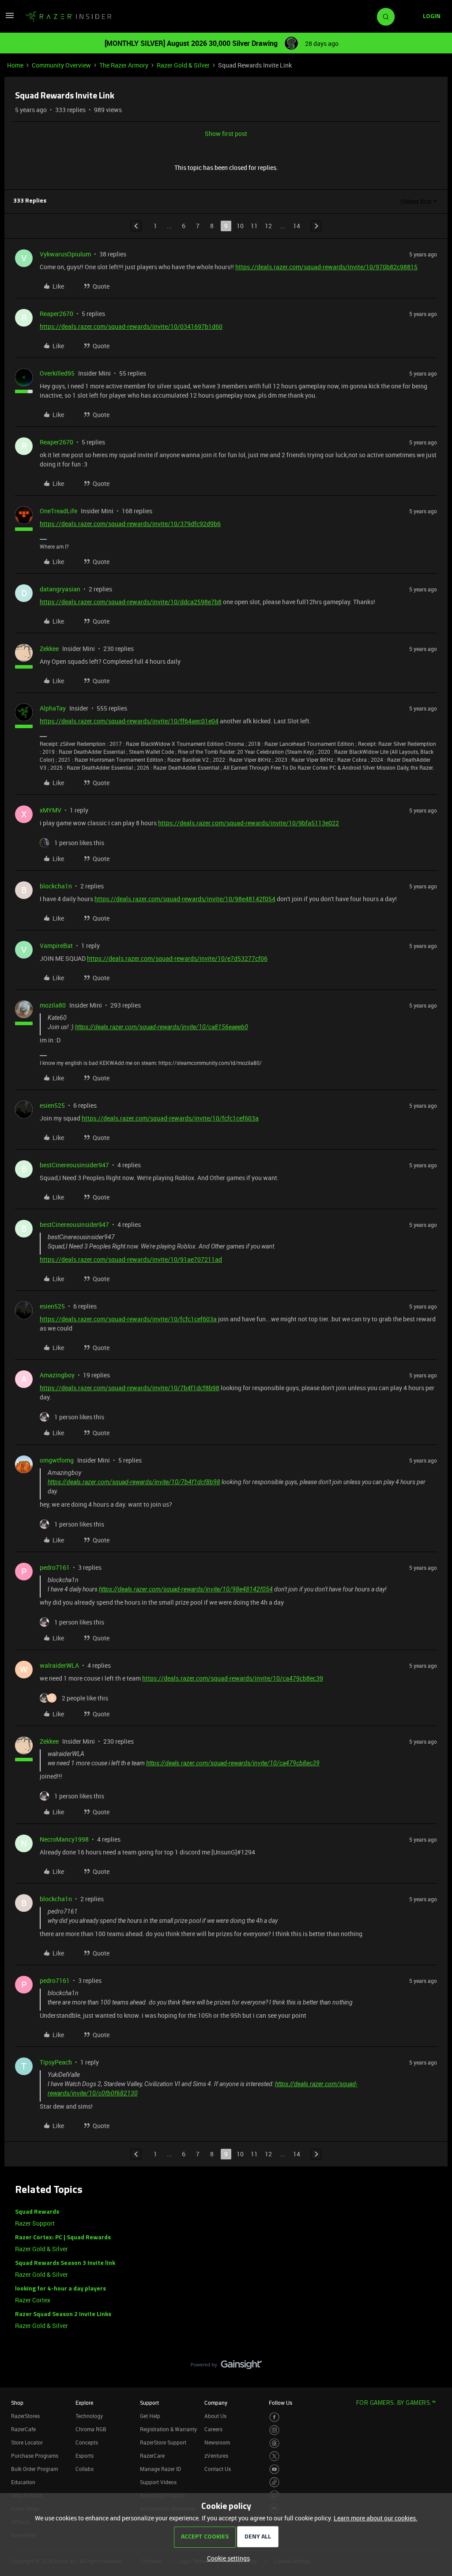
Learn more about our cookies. (376, 2518)
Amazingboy (57, 1375)
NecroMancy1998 (64, 1839)
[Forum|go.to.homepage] (68, 17)
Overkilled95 (57, 373)
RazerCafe (23, 2429)
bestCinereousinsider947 (74, 1165)
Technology (89, 2416)
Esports (85, 2456)
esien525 (52, 1105)
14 (297, 226)
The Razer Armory (124, 65)
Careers (213, 2429)
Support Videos (158, 2482)
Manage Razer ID (160, 2469)
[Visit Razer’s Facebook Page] (274, 2417)
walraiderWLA (59, 1665)
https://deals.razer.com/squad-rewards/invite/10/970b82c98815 (326, 267)
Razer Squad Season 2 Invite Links (63, 2315)
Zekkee (49, 649)
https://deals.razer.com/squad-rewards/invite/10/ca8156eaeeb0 (162, 1027)
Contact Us (218, 2469)
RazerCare (152, 2456)
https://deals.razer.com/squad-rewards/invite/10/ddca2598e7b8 (131, 602)
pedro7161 (55, 1567)
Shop (17, 2403)
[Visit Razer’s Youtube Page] (274, 2469)
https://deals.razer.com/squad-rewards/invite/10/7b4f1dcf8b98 (130, 1388)
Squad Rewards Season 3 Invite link (65, 2263)
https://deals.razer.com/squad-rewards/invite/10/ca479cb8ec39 (233, 1678)
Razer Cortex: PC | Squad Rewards (63, 2238)
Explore (84, 2403)
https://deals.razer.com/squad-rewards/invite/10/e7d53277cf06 (177, 958)
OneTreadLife (58, 511)
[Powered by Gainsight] (226, 2367)
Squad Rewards (37, 2212)
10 (240, 226)
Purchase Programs (35, 2456)
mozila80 (53, 1005)
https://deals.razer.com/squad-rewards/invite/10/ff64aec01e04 (129, 721)
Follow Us (281, 2403)
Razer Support (35, 2223)
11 (254, 226)
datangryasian (60, 589)
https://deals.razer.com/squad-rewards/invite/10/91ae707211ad (131, 1259)
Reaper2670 (56, 314)
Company (216, 2403)
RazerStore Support (163, 2442)
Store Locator (27, 2442)
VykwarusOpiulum (65, 254)
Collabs (85, 2469)
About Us (215, 2416)
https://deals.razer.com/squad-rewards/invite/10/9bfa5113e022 (249, 823)
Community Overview (61, 65)
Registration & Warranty (168, 2429)
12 (268, 226)
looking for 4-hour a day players (60, 2289)
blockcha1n (56, 886)
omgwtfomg (57, 1460)
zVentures (216, 2456)
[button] (10, 18)
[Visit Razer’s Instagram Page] (274, 2430)
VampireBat (56, 946)
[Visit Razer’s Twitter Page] (274, 2456)
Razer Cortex (33, 2300)
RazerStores (25, 2416)
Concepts (87, 2442)
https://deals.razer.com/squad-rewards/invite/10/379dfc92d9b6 (130, 524)
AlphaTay (53, 708)
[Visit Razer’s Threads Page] (274, 2443)
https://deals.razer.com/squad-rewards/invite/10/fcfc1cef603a (170, 1118)
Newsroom (217, 2442)
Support (149, 2403)
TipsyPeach (56, 2062)
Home (15, 65)
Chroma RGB (91, 2429)
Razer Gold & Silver (183, 65)
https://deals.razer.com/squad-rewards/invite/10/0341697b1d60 (131, 326)
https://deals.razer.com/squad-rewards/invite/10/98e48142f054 (185, 899)
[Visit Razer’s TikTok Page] (274, 2482)
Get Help (150, 2416)
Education (23, 2482)
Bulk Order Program (34, 2469)
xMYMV (51, 810)
